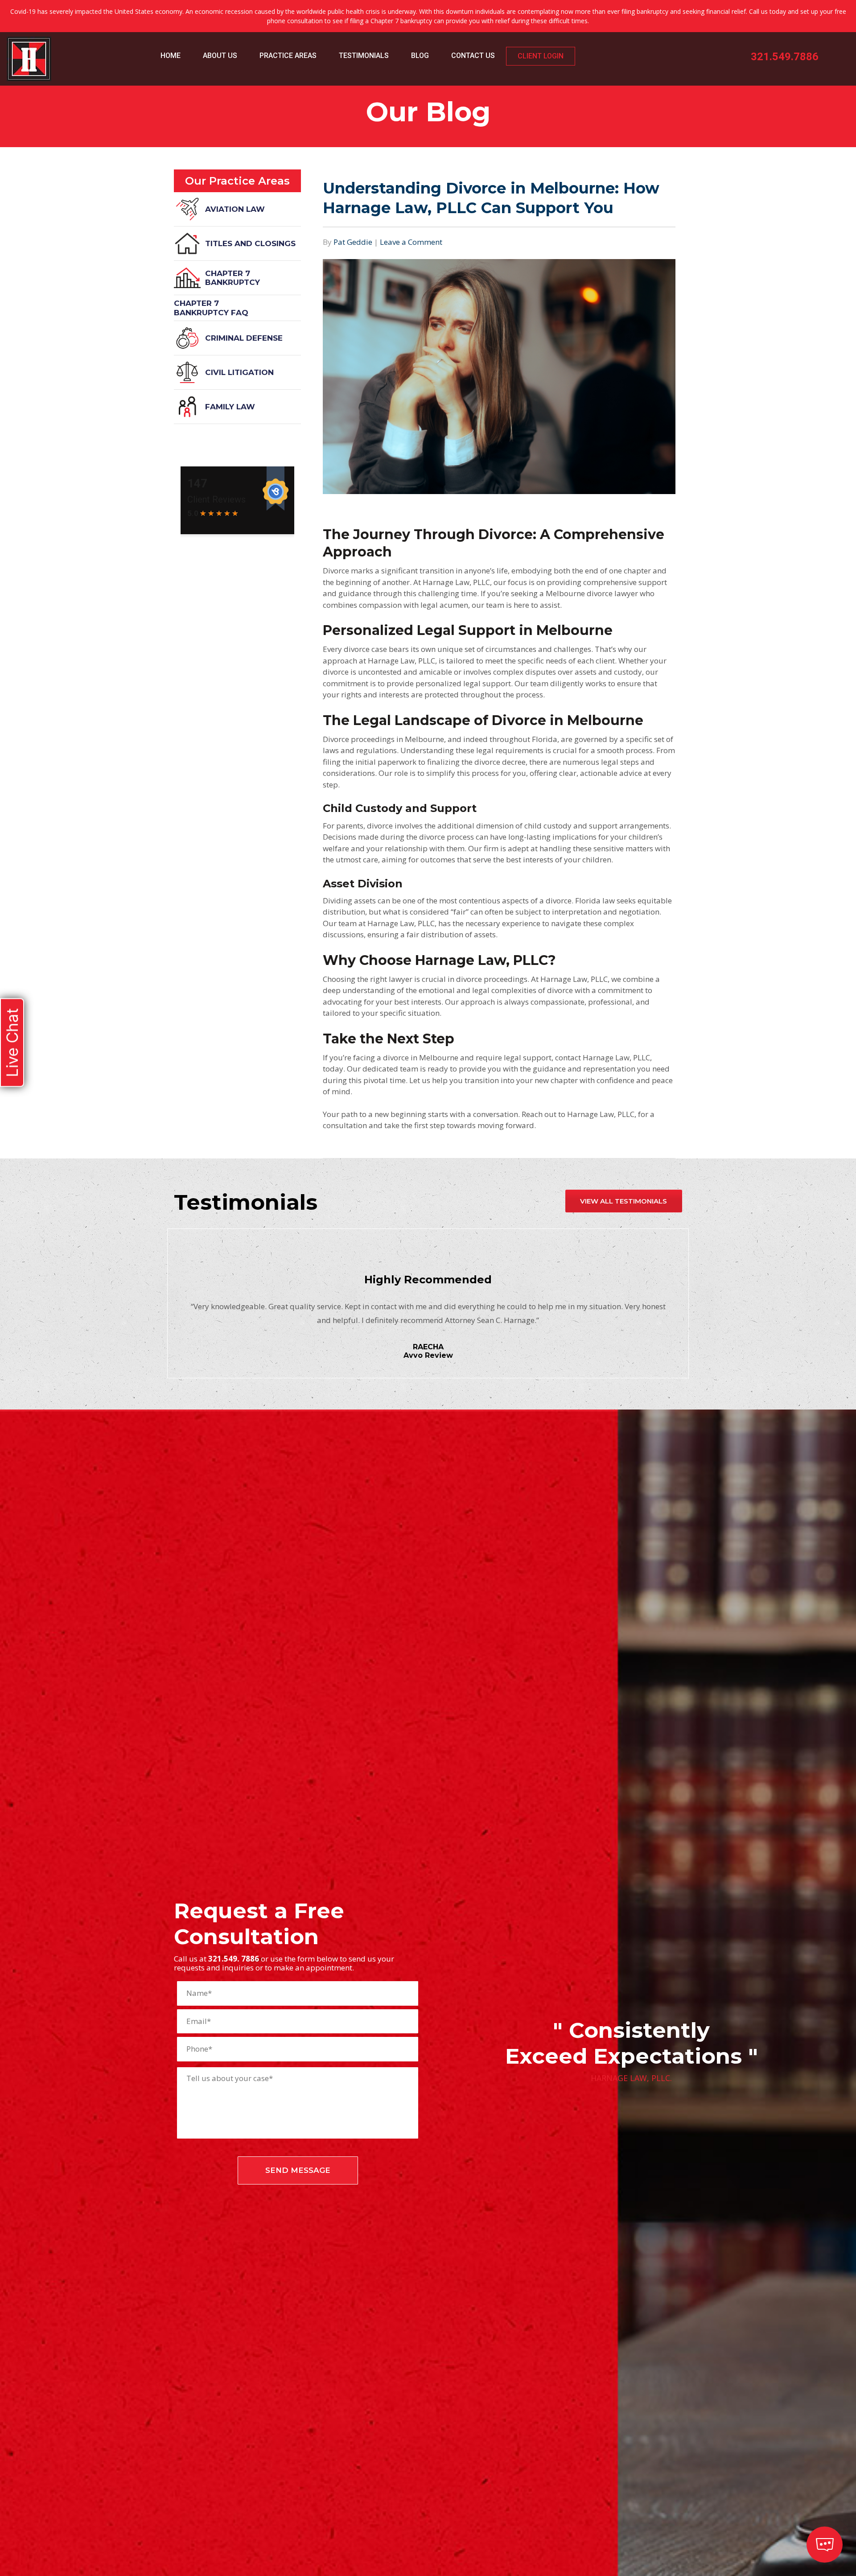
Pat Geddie (353, 242)
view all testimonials (623, 1201)
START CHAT (783, 2497)
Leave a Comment (411, 242)
